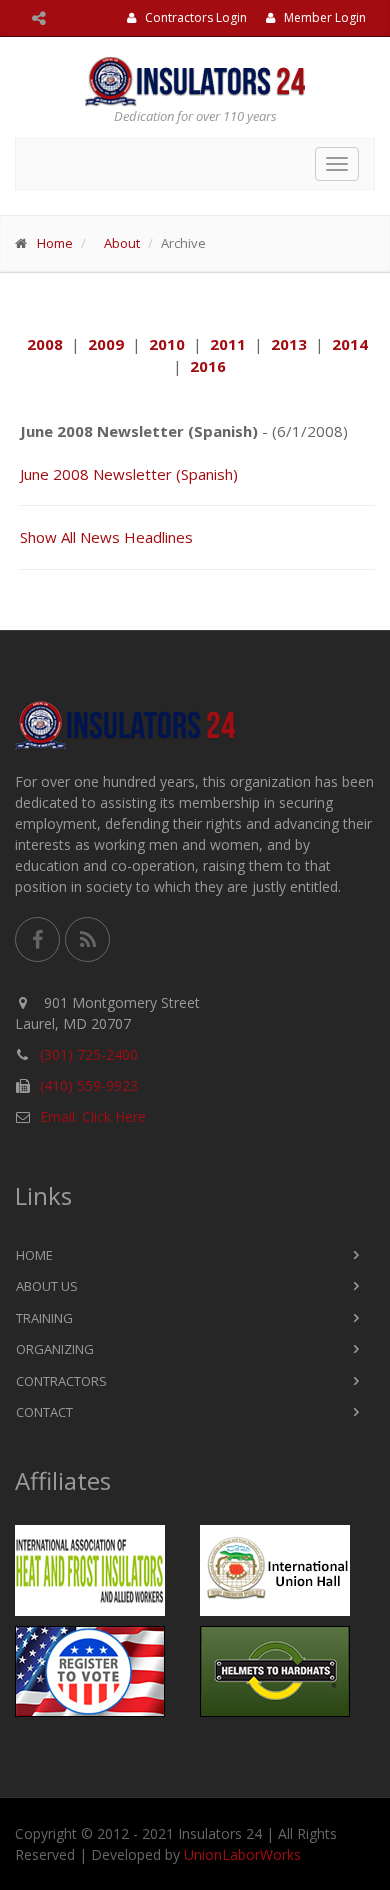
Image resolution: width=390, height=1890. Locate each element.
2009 (106, 344)
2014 (350, 344)
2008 (45, 344)
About (122, 243)
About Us (47, 1286)
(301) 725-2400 (89, 1054)
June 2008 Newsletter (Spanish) (129, 474)
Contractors (61, 1381)
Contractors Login (194, 17)
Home (55, 243)
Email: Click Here (93, 1116)
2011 (228, 344)
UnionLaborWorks (242, 1854)
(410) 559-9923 (89, 1085)
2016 (208, 366)
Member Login (323, 17)
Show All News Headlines (106, 537)
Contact (44, 1412)
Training (44, 1318)
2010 (167, 344)
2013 (289, 344)
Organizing (55, 1349)
